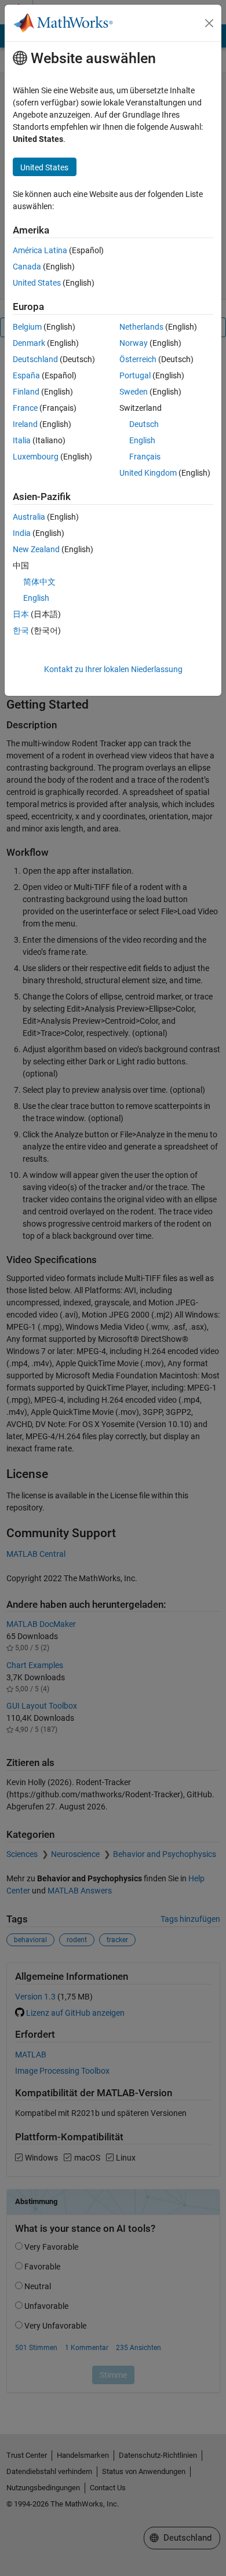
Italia (22, 440)
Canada (27, 267)
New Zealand (36, 549)
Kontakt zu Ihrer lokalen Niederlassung (113, 669)
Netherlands (141, 327)
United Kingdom (148, 473)
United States (37, 283)
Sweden (134, 392)
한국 (21, 630)
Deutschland (35, 359)
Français (145, 457)
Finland (26, 392)
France (25, 408)
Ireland (25, 424)
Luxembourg (36, 457)
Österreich (138, 359)
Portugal (135, 375)
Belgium (27, 327)
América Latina (40, 250)
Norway (134, 343)
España (26, 375)
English (142, 440)
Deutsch (144, 424)
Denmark (29, 343)
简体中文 (39, 582)
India (22, 533)
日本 (21, 614)
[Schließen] (209, 23)
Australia (29, 517)
